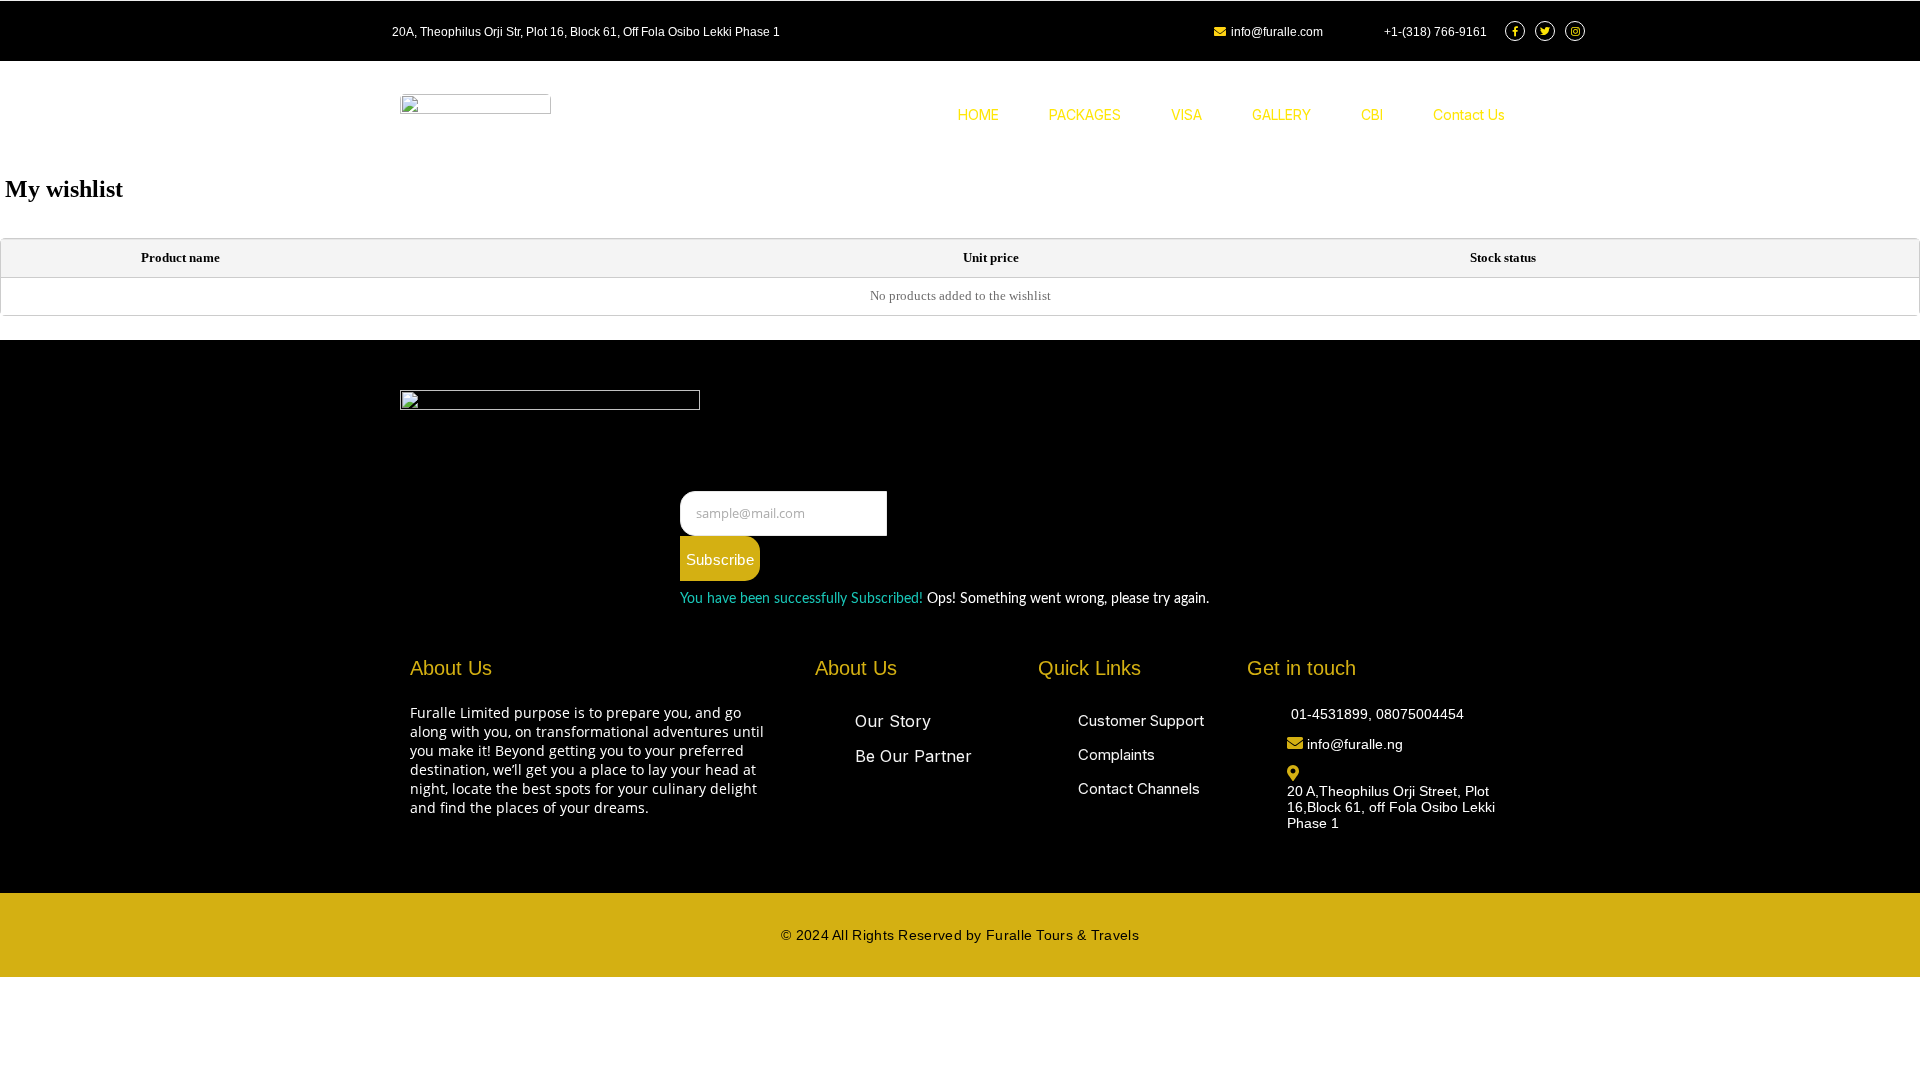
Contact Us (1469, 114)
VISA (1186, 114)
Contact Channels (1139, 788)
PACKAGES (1085, 114)
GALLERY (1281, 114)
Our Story (893, 721)
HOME (978, 114)
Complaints (1116, 754)
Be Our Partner (913, 756)
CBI (1372, 114)
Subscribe (720, 559)
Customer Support (1141, 720)
